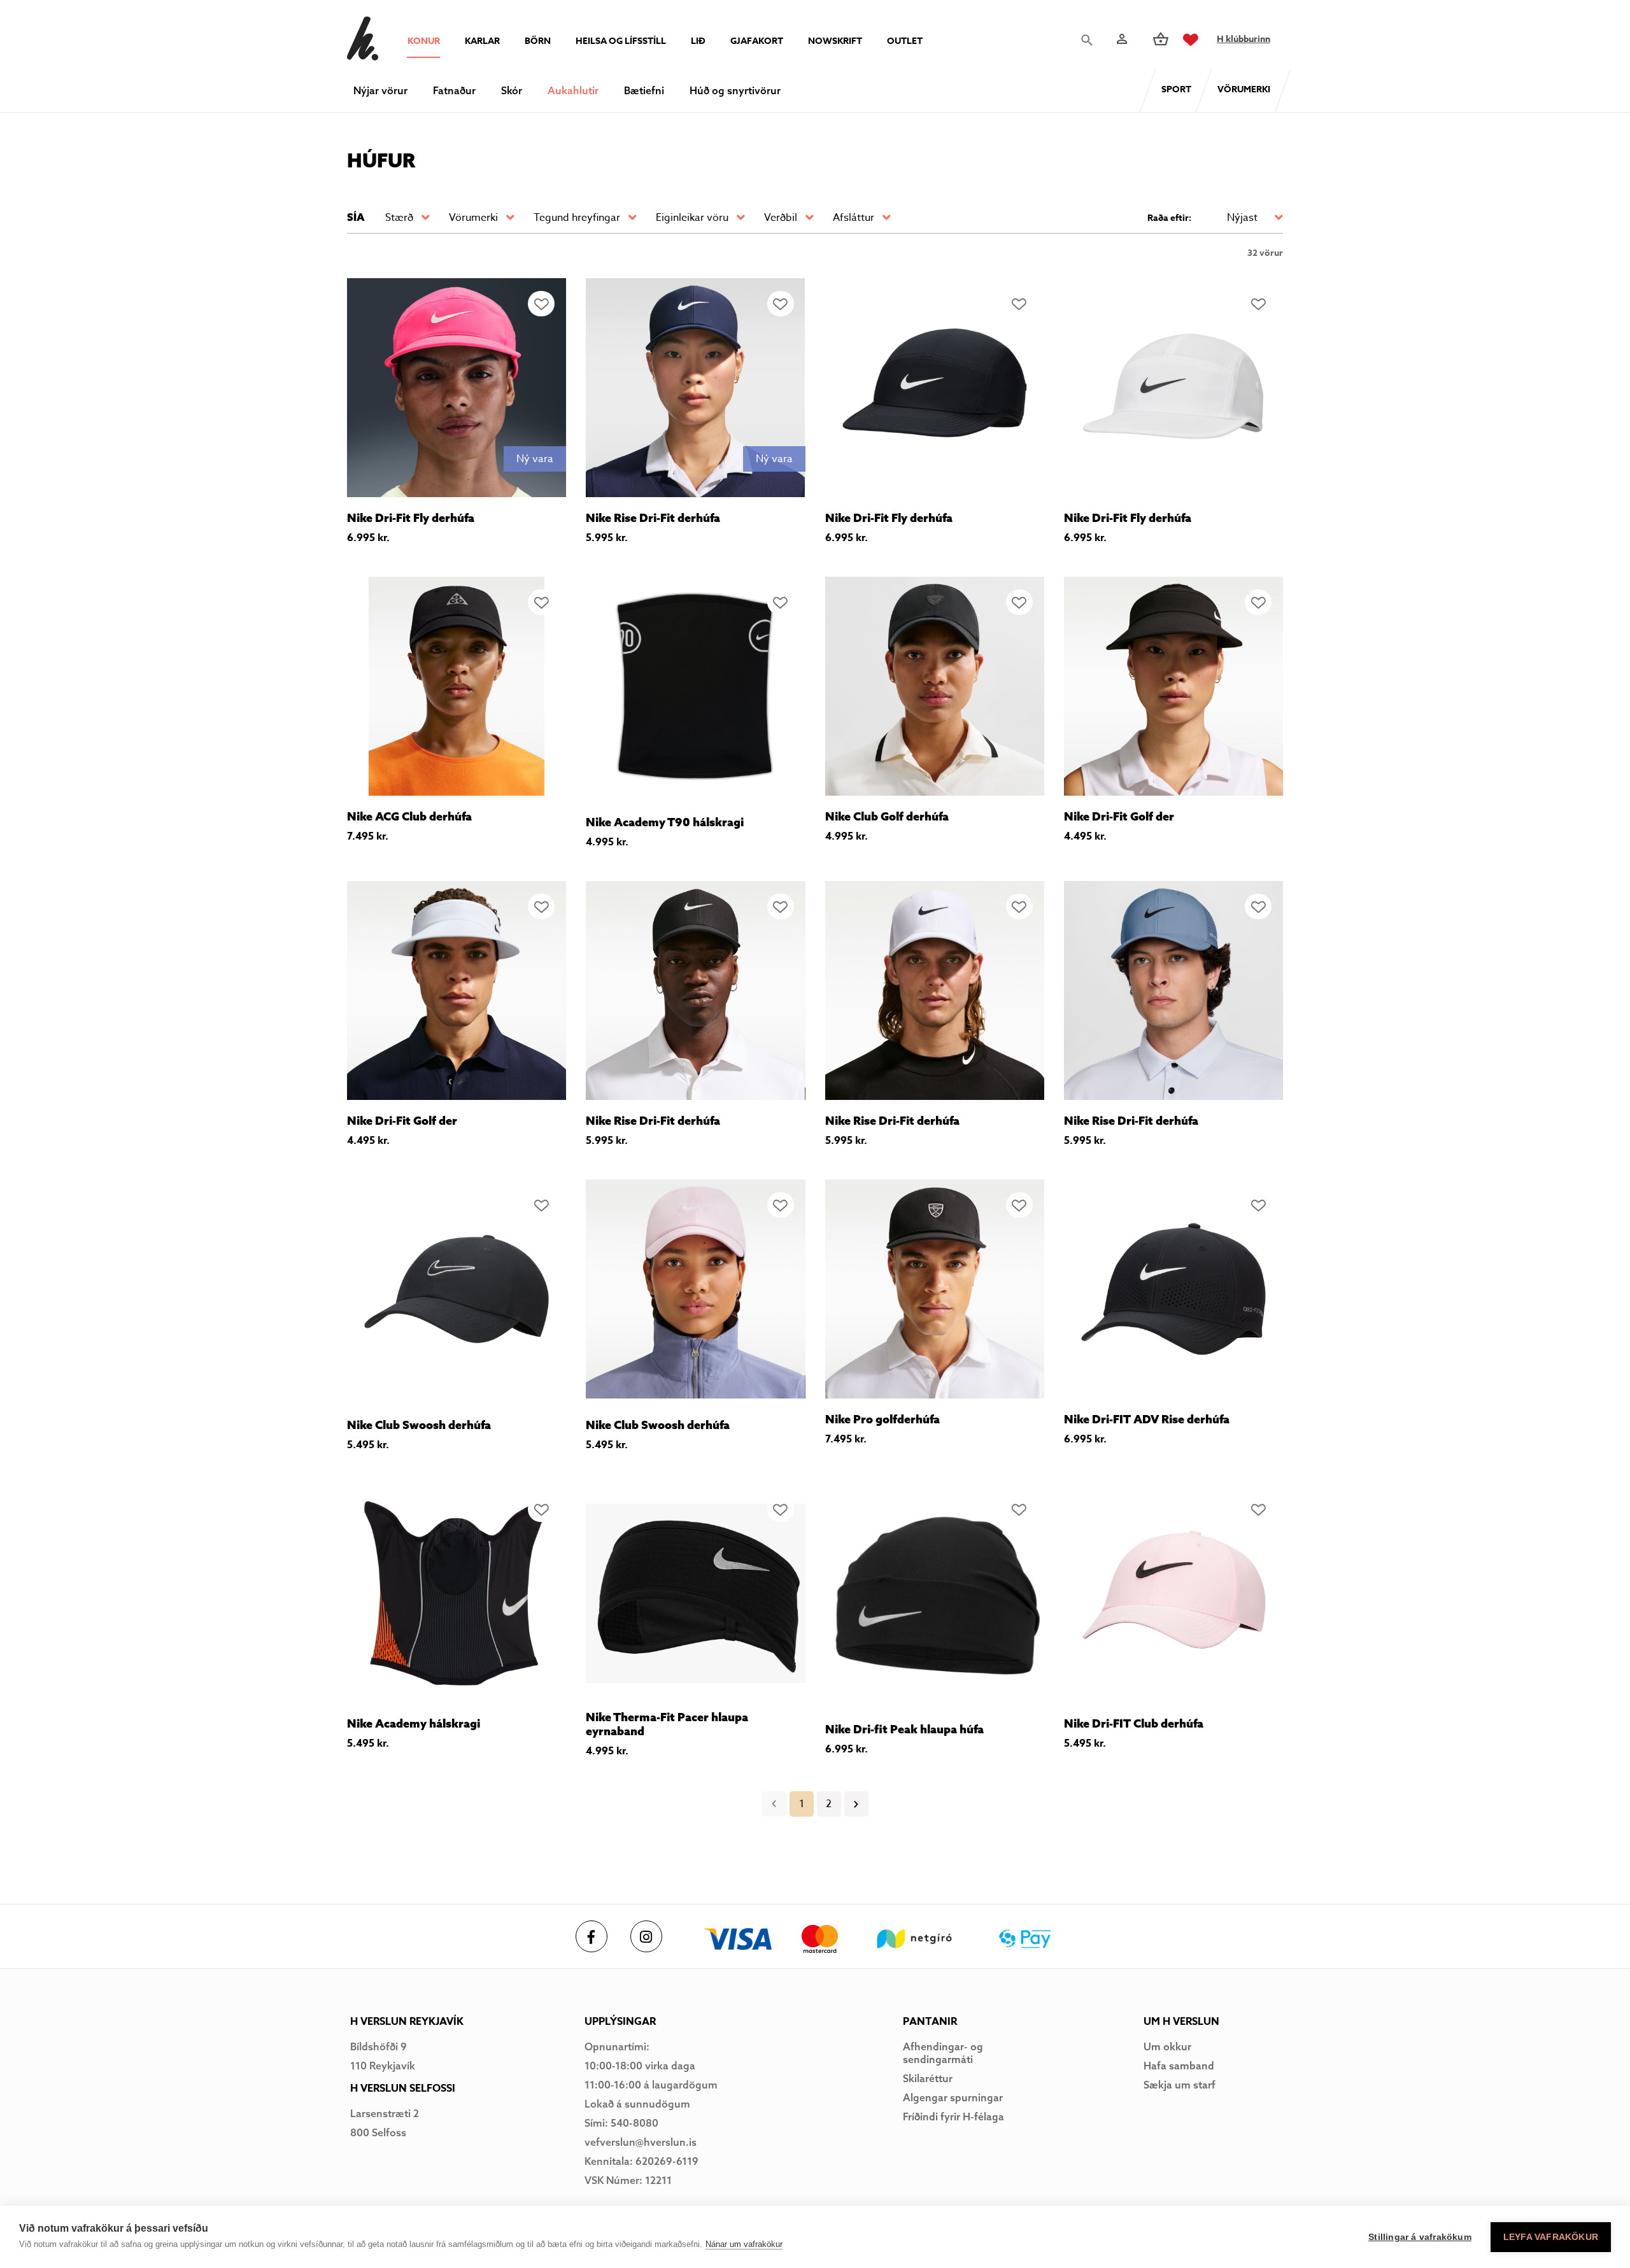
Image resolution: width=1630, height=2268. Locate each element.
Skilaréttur (928, 2078)
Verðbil (781, 218)
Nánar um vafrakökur (744, 2244)
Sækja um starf (1180, 2085)
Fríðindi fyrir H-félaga (953, 2117)
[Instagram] (646, 1936)
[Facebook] (592, 1936)
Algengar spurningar (953, 2097)
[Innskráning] (1121, 39)
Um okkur (1167, 2046)
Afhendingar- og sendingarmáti (943, 2053)
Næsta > (856, 1804)
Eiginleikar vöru (692, 218)
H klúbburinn (1244, 39)
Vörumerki (473, 218)
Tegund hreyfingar (577, 218)
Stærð (399, 218)
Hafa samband (1179, 2066)
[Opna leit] (1090, 40)
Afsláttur (854, 218)
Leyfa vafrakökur (1551, 2237)
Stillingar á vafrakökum (1420, 2237)
